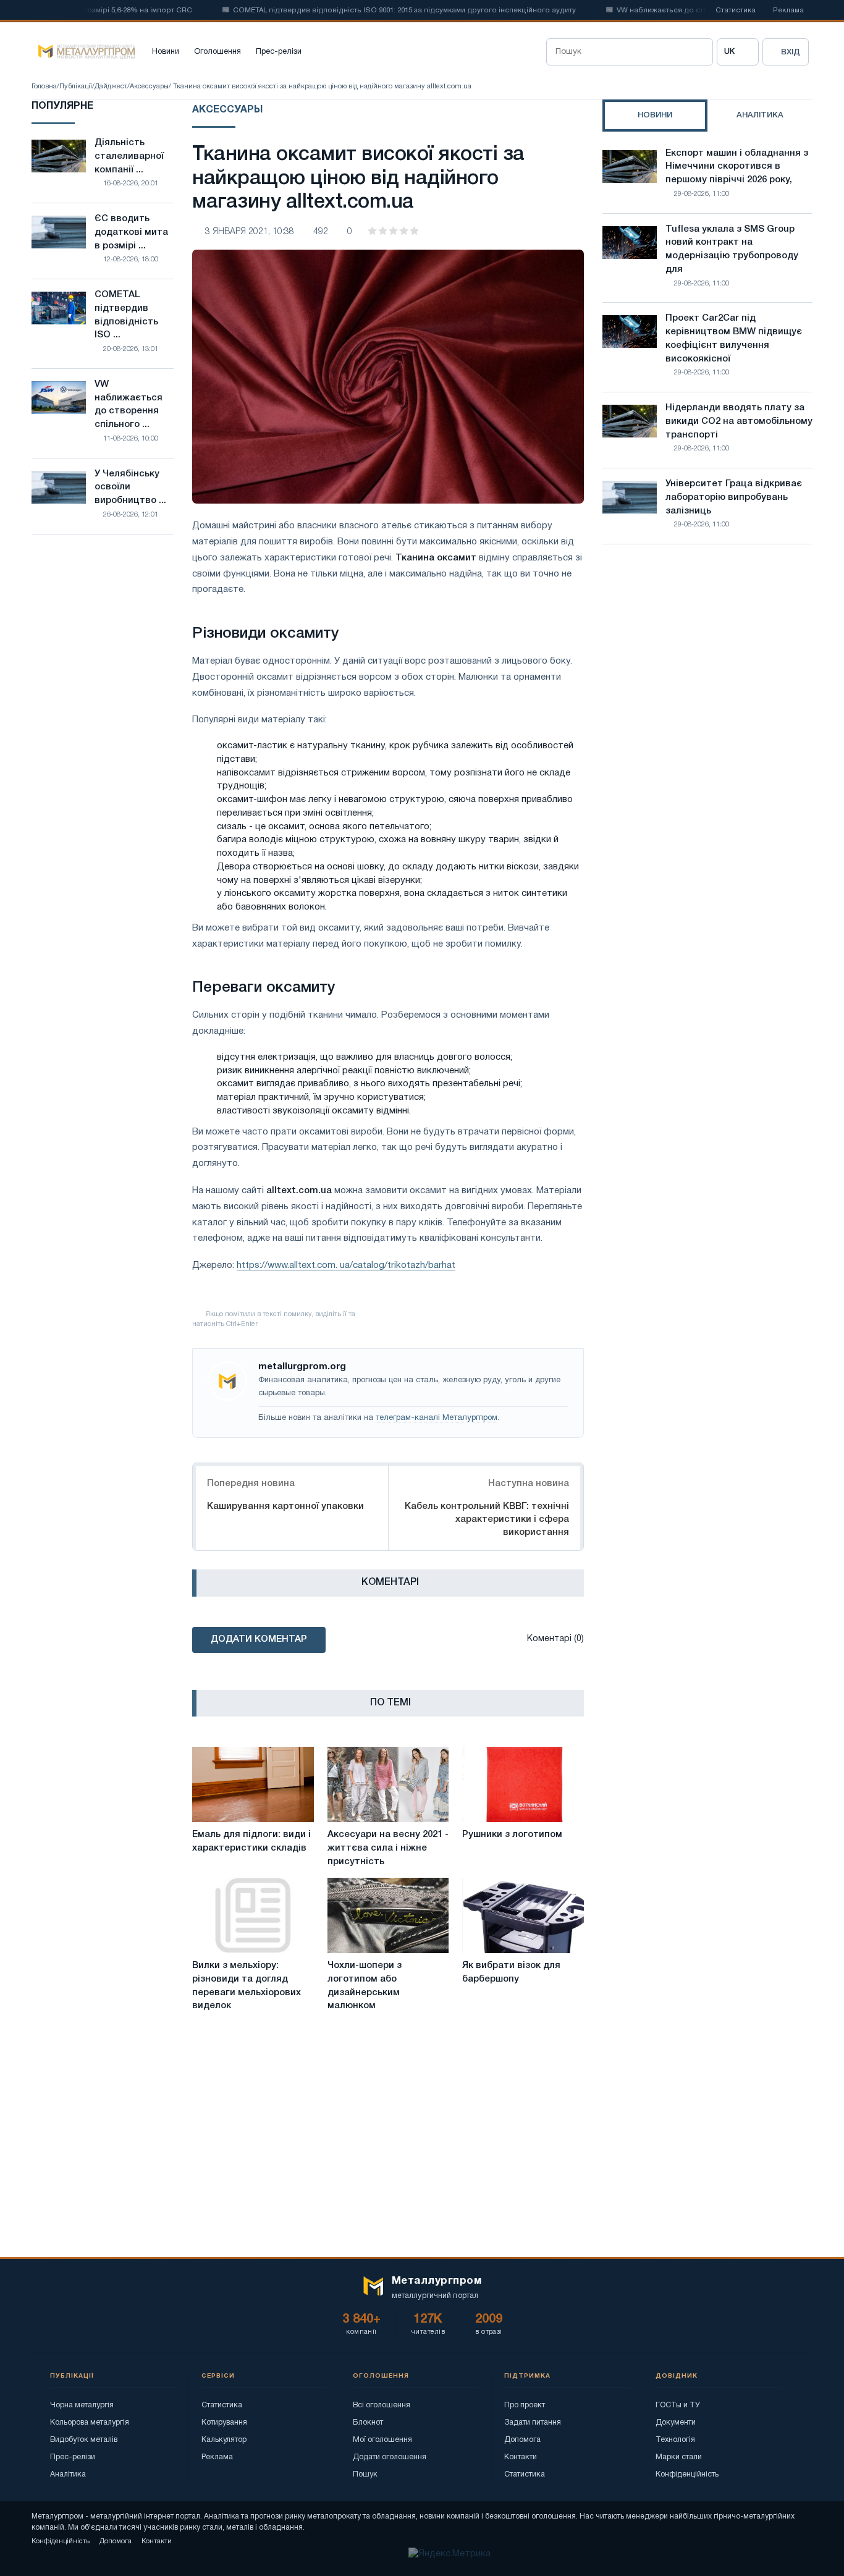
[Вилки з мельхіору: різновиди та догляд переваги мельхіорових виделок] (253, 1915)
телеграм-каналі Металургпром (437, 1418)
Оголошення (217, 52)
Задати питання (533, 2422)
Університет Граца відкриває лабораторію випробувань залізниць (734, 497)
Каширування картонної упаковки (285, 1506)
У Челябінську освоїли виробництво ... (130, 488)
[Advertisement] (707, 662)
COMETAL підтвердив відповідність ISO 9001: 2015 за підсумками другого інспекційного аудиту (373, 11)
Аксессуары (149, 87)
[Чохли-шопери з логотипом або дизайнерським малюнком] (388, 1915)
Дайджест (111, 87)
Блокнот (368, 2422)
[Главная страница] (83, 52)
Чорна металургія (82, 2405)
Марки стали (679, 2457)
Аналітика (68, 2474)
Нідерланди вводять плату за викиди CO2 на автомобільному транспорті (739, 421)
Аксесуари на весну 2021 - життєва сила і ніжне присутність (388, 1848)
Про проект (525, 2405)
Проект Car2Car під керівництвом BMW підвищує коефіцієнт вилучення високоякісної (734, 338)
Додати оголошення (390, 2457)
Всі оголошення (382, 2405)
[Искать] (699, 52)
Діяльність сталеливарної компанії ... (129, 156)
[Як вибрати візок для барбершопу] (523, 1915)
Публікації (76, 87)
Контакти (521, 2457)
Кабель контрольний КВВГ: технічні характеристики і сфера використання (487, 1519)
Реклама (788, 11)
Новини (166, 52)
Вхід (791, 52)
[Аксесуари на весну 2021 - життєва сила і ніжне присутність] (388, 1784)
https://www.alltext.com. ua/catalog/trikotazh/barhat (346, 1265)
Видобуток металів (84, 2440)
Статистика (736, 11)
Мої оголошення (382, 2440)
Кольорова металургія (90, 2422)
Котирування (224, 2422)
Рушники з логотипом (512, 1835)
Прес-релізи (279, 52)
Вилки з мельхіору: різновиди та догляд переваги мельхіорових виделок (247, 1986)
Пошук (365, 2474)
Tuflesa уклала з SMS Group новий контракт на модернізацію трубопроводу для (732, 249)
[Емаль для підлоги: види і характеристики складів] (253, 1784)
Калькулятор (224, 2440)
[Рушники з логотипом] (523, 1784)
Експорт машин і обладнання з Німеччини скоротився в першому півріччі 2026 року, (737, 167)
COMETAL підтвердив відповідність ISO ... (126, 315)
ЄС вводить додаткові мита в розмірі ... (131, 232)
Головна (44, 87)
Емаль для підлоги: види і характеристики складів (251, 1841)
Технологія (675, 2440)
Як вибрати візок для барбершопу (511, 1972)
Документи (676, 2422)
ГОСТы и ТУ (678, 2405)
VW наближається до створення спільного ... (129, 404)
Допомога (522, 2440)
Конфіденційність (687, 2474)
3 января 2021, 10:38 (250, 232)
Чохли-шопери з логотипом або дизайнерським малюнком (365, 1986)
